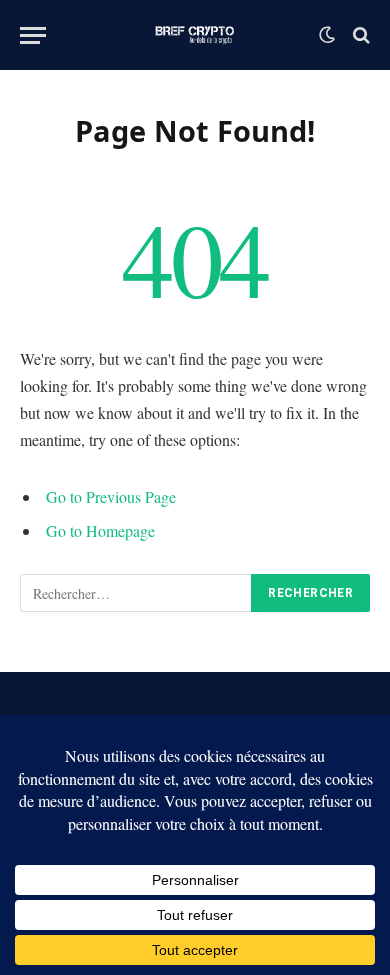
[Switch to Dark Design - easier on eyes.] (327, 35)
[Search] (359, 35)
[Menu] (33, 35)
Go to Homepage (100, 530)
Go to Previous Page (111, 496)
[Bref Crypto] (195, 35)
